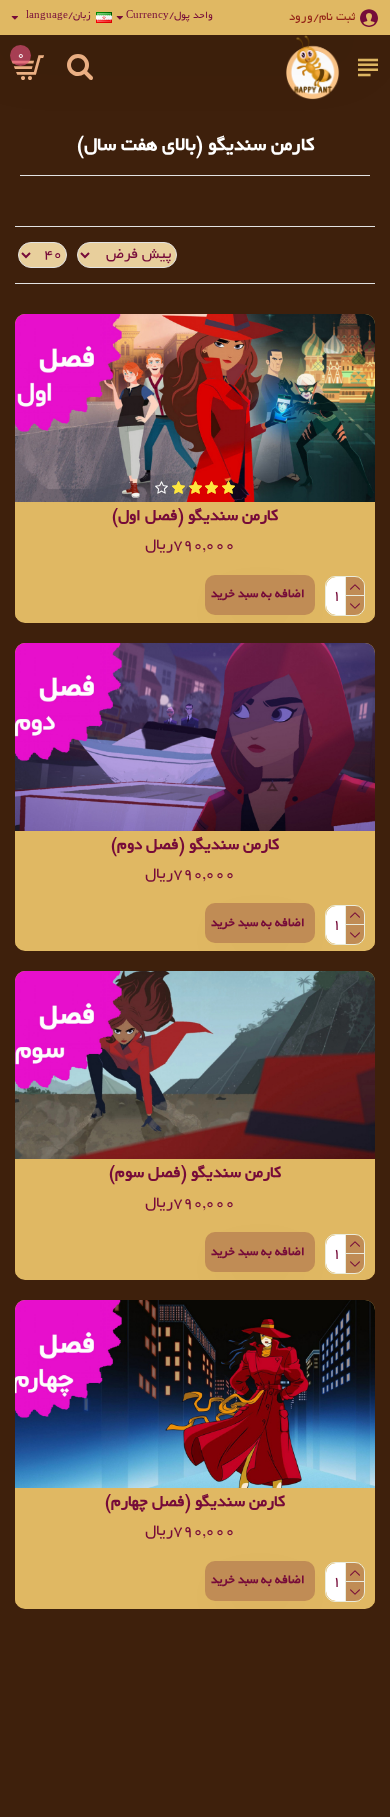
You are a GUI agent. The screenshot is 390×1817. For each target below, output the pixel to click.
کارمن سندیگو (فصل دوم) (195, 846)
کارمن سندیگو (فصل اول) (195, 517)
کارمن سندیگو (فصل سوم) (195, 1174)
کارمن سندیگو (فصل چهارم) (195, 1503)
